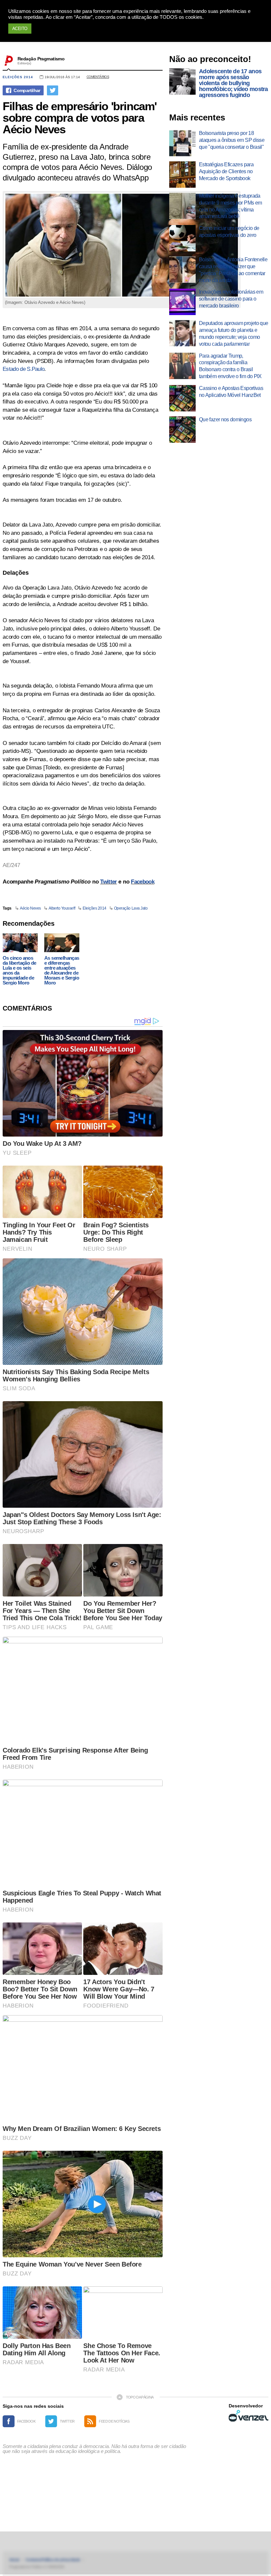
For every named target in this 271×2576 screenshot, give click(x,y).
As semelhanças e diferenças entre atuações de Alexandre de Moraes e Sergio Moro (62, 970)
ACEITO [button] (20, 29)
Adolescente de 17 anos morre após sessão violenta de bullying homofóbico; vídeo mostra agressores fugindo (233, 83)
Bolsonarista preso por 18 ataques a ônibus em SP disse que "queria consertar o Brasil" (232, 140)
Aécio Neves (30, 908)
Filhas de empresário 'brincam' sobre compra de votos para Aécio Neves (80, 118)
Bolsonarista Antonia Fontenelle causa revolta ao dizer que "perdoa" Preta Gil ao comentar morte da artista (233, 270)
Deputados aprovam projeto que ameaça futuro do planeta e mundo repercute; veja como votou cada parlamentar (233, 333)
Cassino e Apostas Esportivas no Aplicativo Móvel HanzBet (231, 392)
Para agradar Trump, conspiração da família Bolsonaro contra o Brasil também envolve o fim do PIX (230, 366)
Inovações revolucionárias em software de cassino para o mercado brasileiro (231, 299)
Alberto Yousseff (62, 908)
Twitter (108, 882)
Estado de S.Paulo (23, 369)
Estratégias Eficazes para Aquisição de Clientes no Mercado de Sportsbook (226, 171)
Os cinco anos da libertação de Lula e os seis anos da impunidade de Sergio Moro (19, 970)
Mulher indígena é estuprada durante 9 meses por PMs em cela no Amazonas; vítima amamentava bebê (230, 206)
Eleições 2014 (18, 77)
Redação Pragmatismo (41, 59)
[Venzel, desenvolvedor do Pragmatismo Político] (249, 2416)
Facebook (143, 882)
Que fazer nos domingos (225, 419)
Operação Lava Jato (131, 908)
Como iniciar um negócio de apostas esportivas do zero (229, 232)
